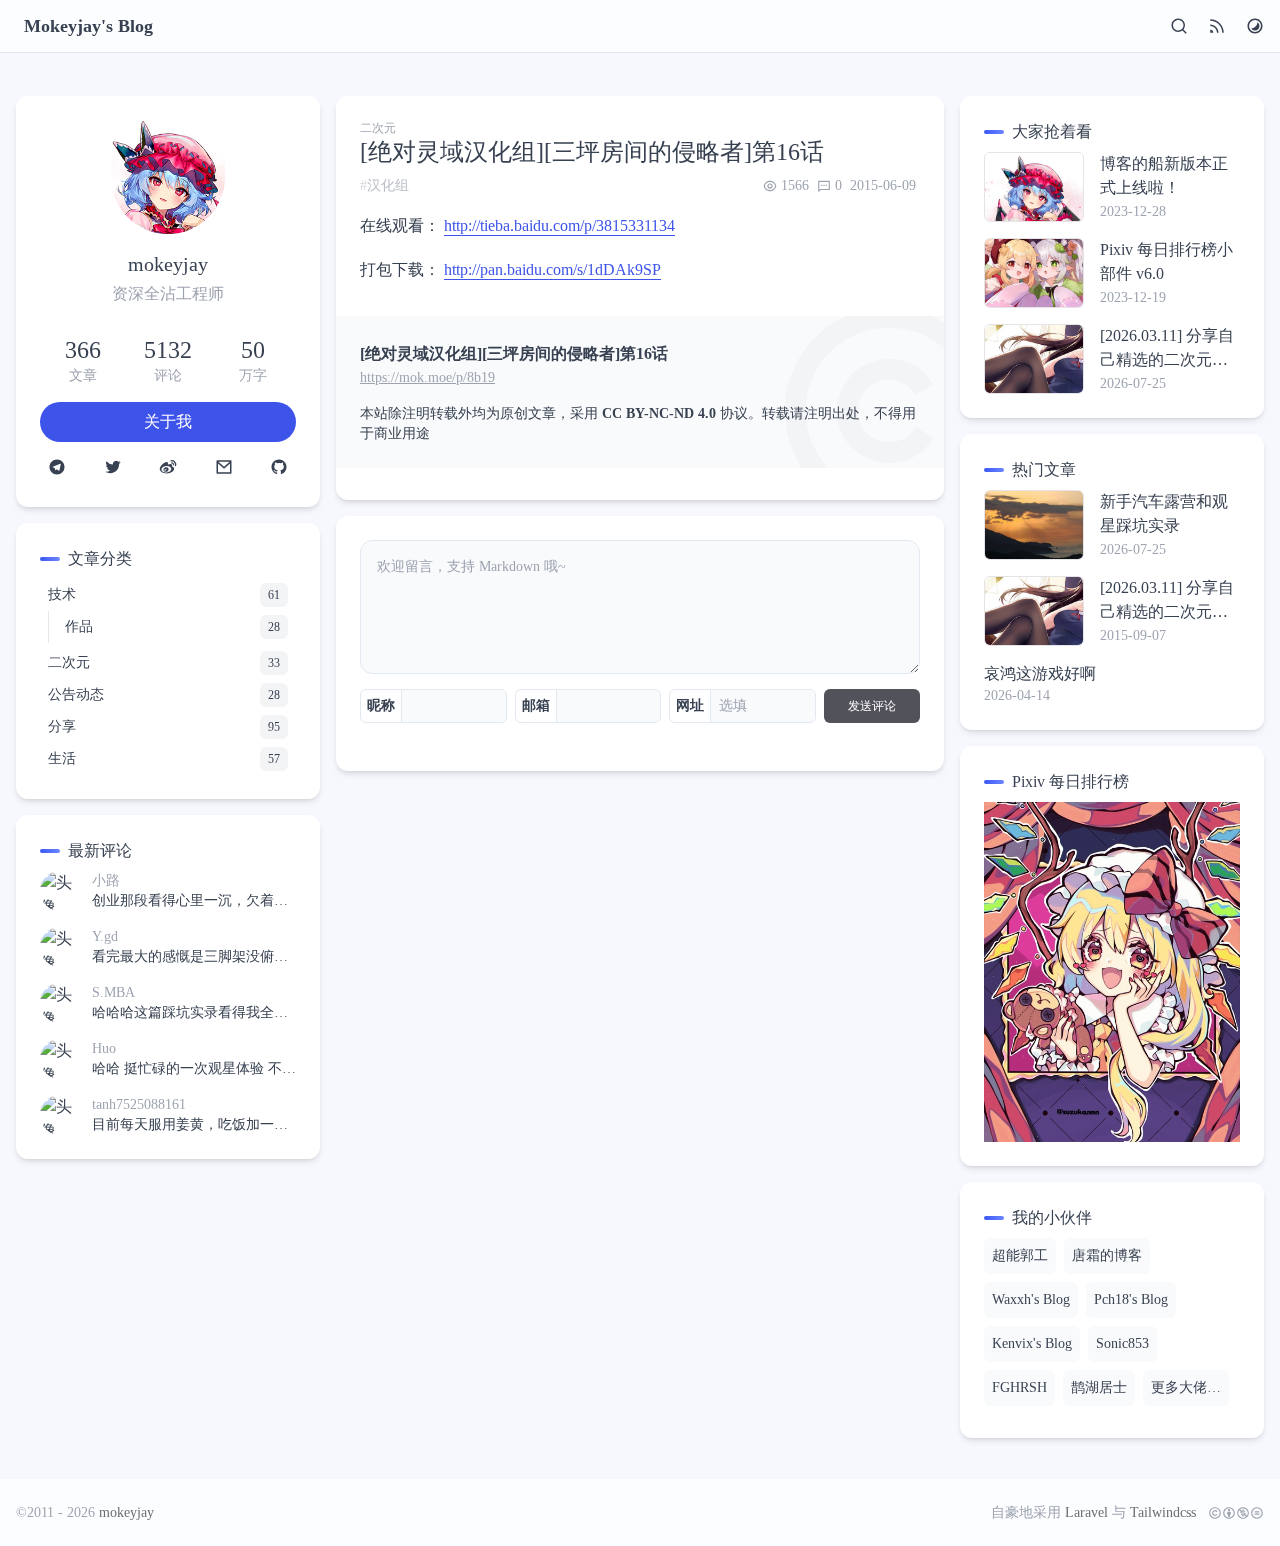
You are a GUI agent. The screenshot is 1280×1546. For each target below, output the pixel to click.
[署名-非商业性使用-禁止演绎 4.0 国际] (1232, 1513)
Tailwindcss (1163, 1512)
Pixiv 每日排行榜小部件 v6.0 (1166, 261)
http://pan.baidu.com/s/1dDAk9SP (552, 269)
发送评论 (872, 706)
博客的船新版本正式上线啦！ (1164, 175)
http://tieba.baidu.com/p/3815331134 (559, 225)
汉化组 (388, 185)
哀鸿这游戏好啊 (1040, 673)
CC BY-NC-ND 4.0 (659, 413)
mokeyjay (126, 1512)
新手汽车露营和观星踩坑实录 (1164, 513)
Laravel (1086, 1512)
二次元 (378, 128)
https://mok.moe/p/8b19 (427, 377)
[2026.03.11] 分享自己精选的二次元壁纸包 (1167, 349)
